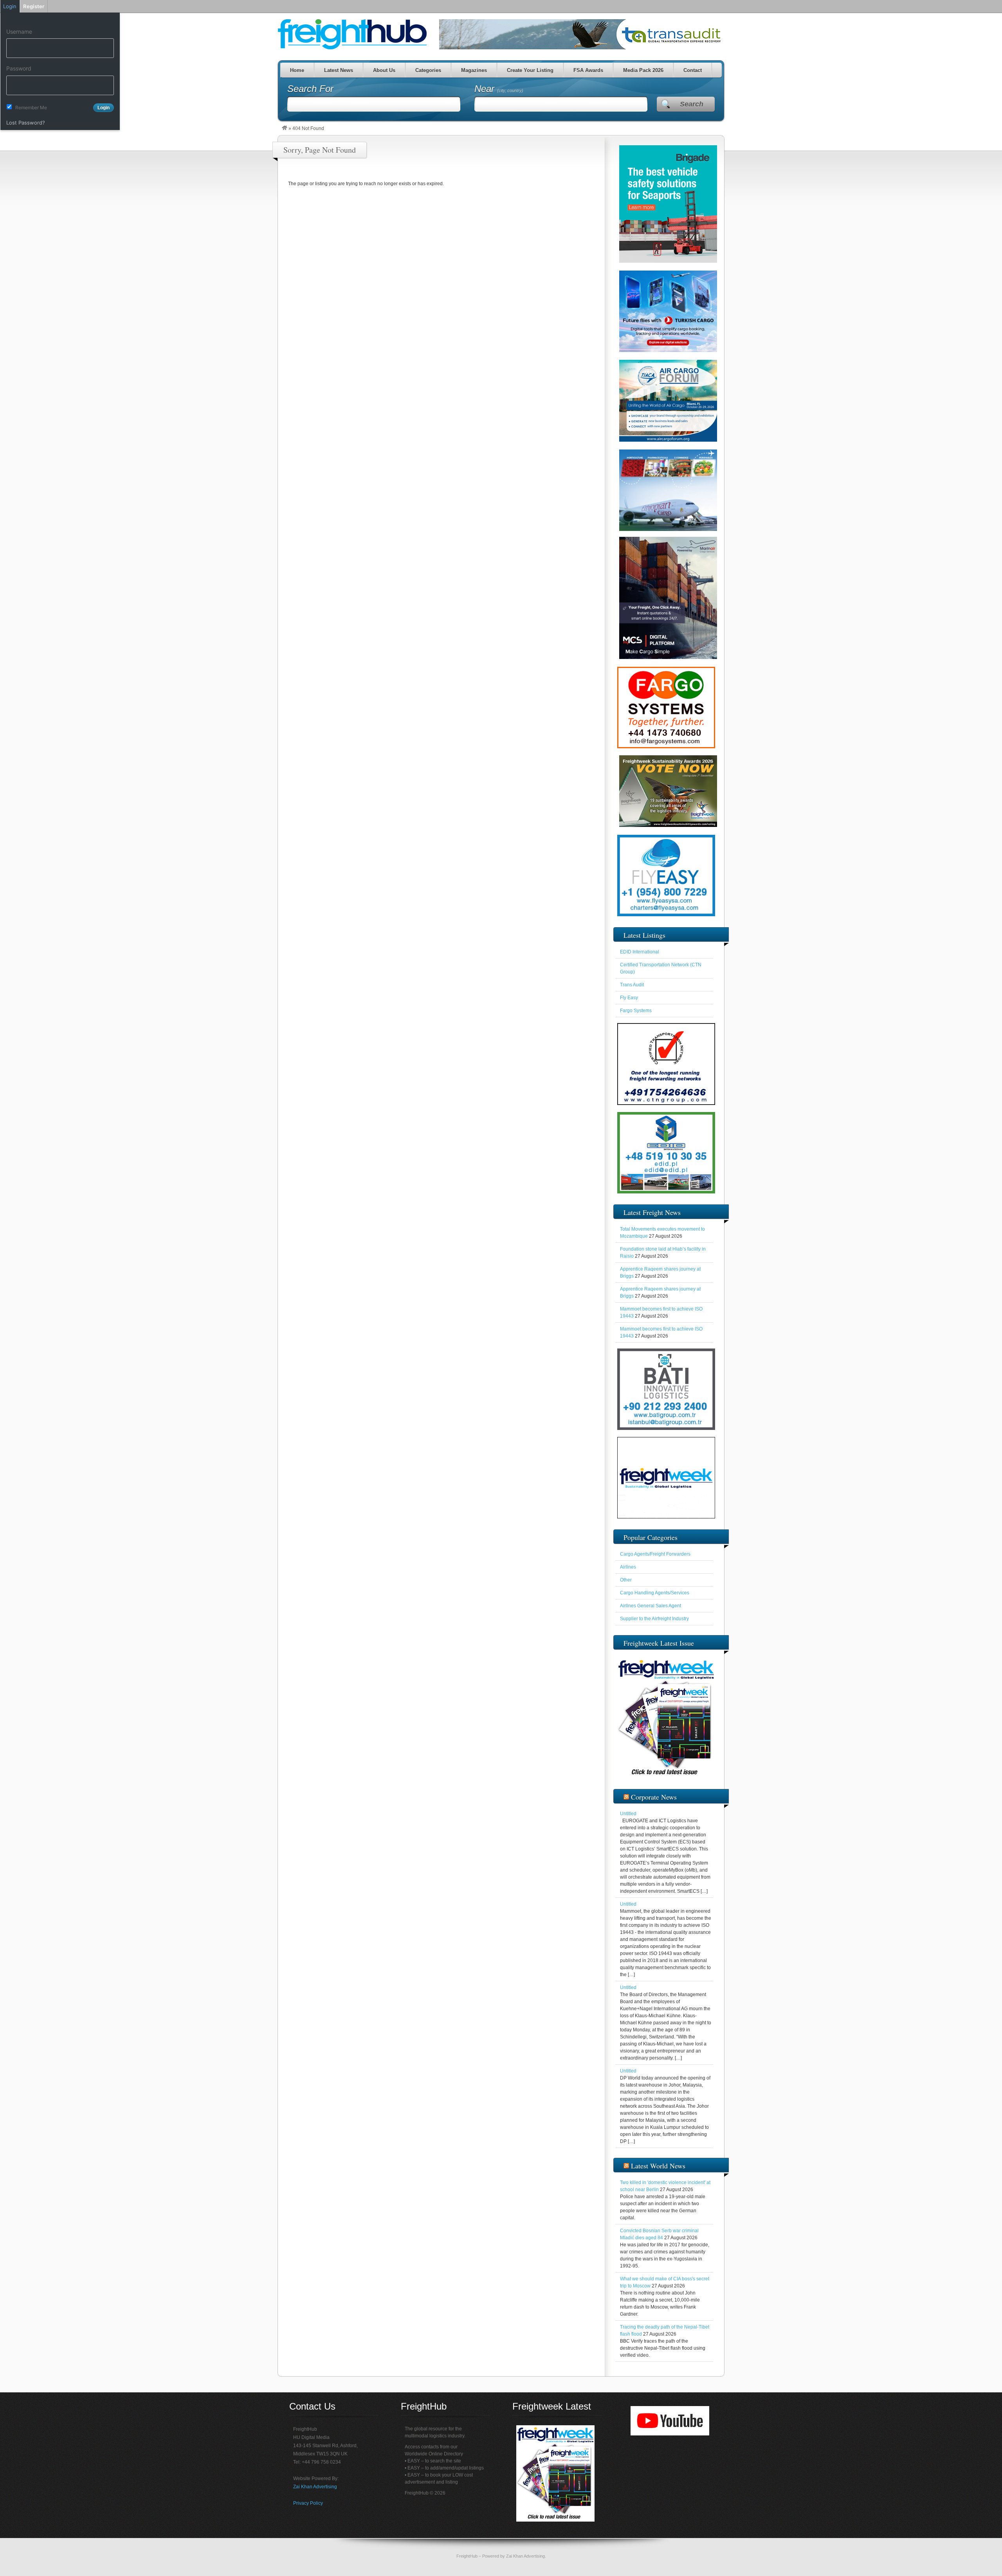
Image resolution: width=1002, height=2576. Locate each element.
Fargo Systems (636, 1011)
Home (297, 70)
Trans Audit (632, 985)
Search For (310, 89)
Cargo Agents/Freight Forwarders (655, 1554)
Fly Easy (629, 998)
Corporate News (654, 1797)
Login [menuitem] (10, 6)
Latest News (338, 70)
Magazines (474, 70)
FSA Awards (588, 70)
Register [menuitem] (34, 6)
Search (692, 104)
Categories (428, 70)
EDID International (640, 952)
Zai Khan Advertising (315, 2487)
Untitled (628, 1814)
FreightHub (467, 2556)
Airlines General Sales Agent (651, 1606)
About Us (384, 70)
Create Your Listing (530, 70)
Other (626, 1580)
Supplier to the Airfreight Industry (654, 1619)
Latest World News (658, 2166)
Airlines (628, 1567)
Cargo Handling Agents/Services (655, 1593)
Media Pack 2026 (643, 70)
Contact (692, 70)
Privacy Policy (308, 2503)
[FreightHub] (285, 128)
